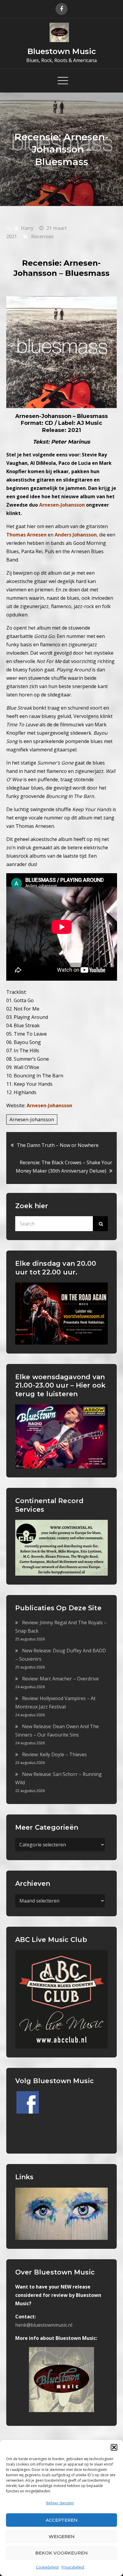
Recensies (42, 236)
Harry (27, 228)
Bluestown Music (62, 51)
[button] (114, 2447)
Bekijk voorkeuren (61, 2553)
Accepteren (62, 2520)
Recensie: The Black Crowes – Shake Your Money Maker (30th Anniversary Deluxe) (64, 1167)
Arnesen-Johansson (49, 1105)
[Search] (100, 1224)
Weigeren (62, 2536)
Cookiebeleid (47, 2567)
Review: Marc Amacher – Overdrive (60, 1679)
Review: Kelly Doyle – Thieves (54, 1754)
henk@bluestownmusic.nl (44, 2325)
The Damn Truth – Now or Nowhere (58, 1145)
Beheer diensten (60, 2503)
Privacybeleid (73, 2567)
